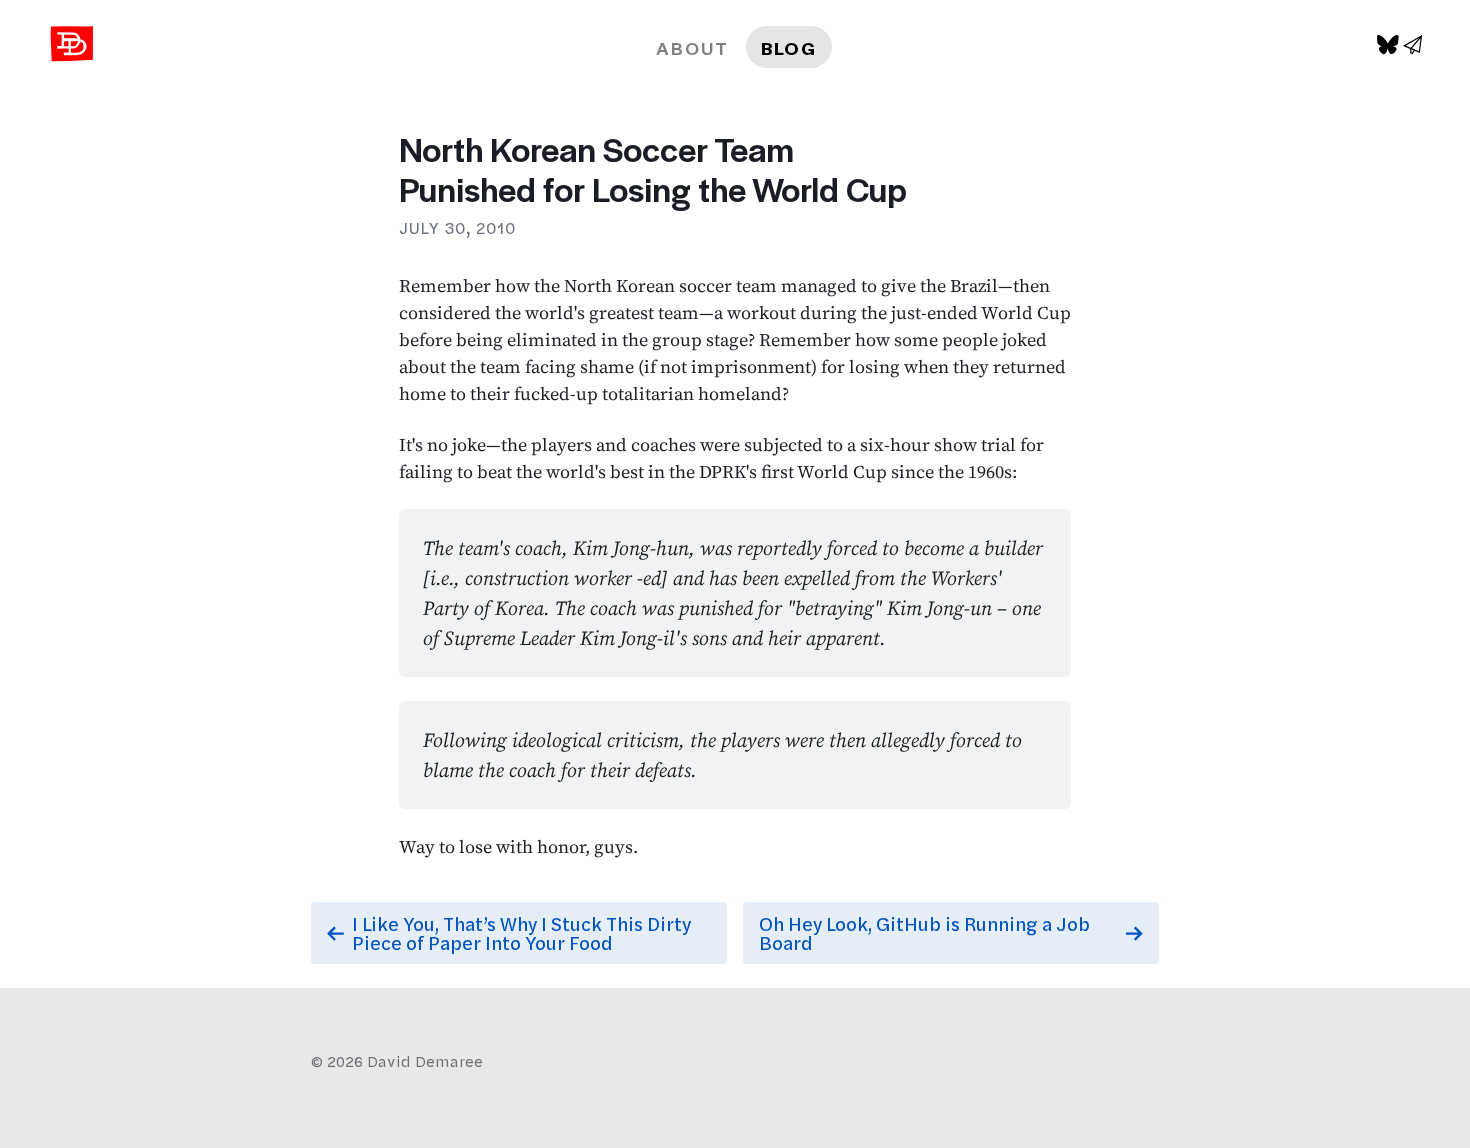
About (692, 47)
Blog (789, 47)
